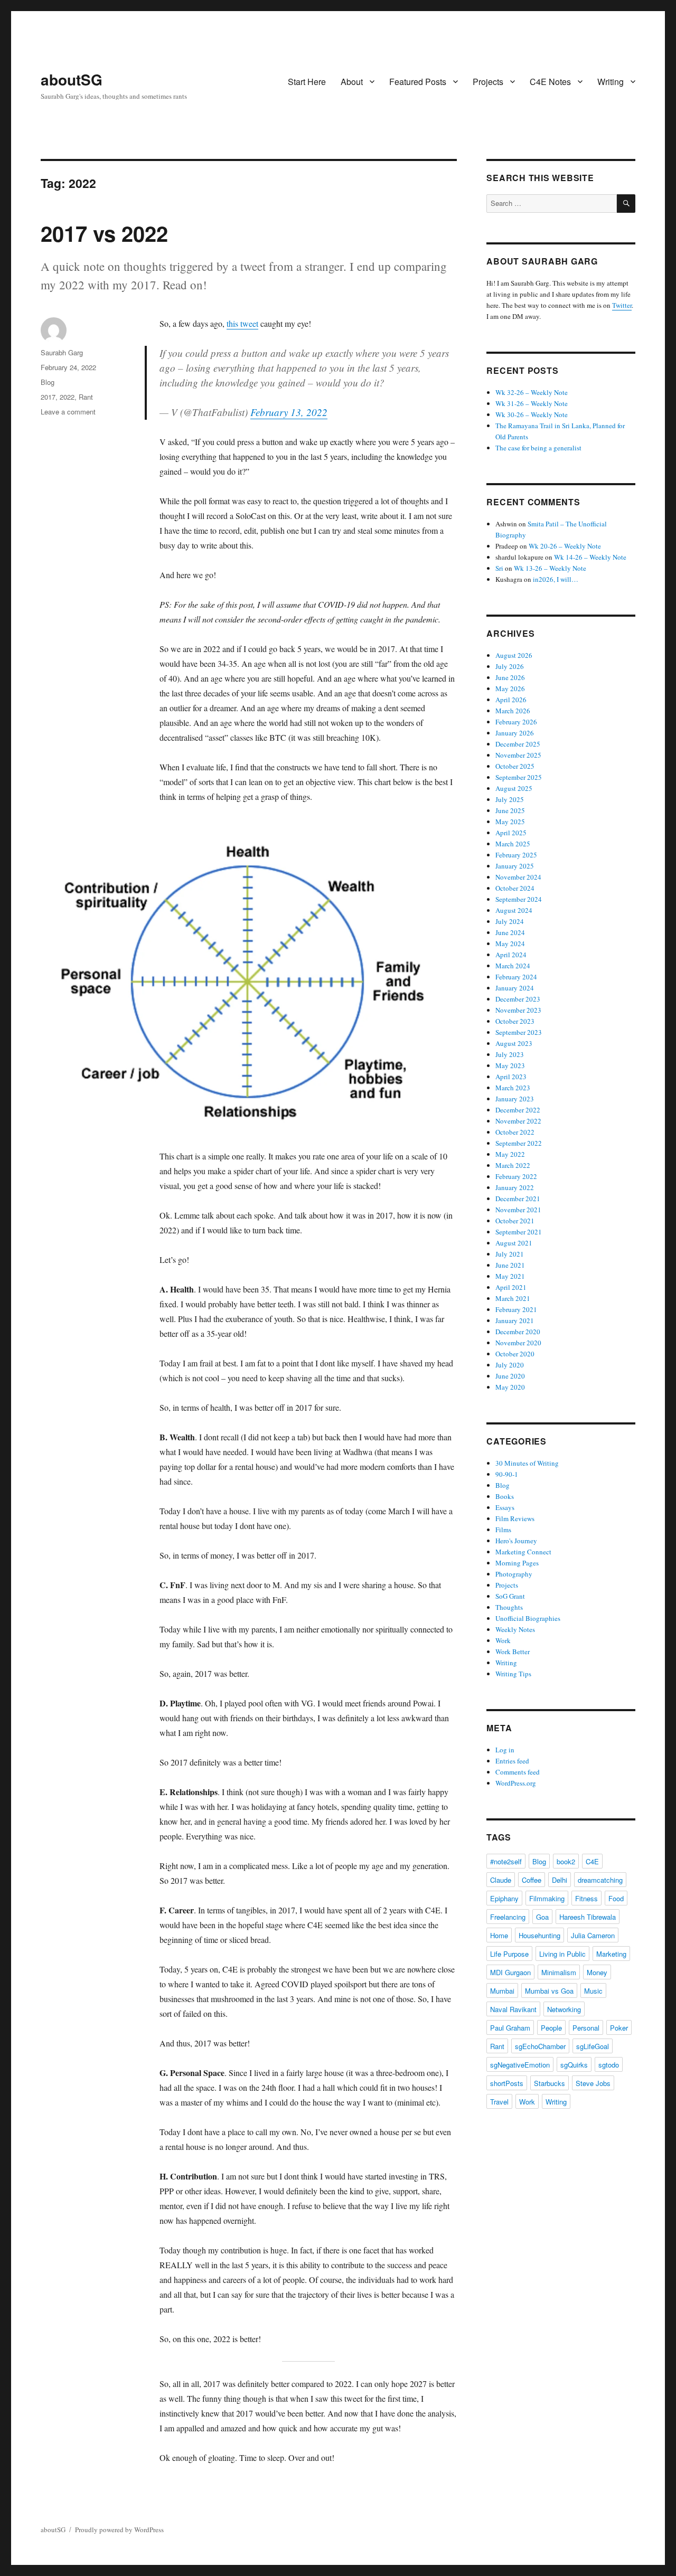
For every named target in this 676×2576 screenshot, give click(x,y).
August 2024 (514, 910)
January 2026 (515, 733)
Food (616, 1898)
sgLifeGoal (593, 2046)
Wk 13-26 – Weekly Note (550, 568)
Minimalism (559, 1972)
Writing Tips (513, 1674)
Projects (488, 82)
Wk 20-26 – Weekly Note (565, 546)
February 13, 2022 (289, 412)
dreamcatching (600, 1880)
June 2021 (510, 1265)
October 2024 (515, 888)
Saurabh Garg (62, 352)
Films (503, 1530)
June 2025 (510, 810)
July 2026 (510, 666)
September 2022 (519, 1143)
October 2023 (515, 1021)
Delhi (560, 1880)
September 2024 (519, 899)
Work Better (513, 1652)
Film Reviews (515, 1518)
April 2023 (511, 1077)
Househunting (539, 1935)
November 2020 (518, 1343)
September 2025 (519, 777)
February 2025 (516, 855)
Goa (542, 1917)
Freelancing (508, 1917)
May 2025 (510, 822)
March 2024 (513, 966)
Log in (505, 1750)
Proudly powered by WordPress (119, 2530)
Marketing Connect (523, 1552)
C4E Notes (550, 82)
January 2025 (515, 866)
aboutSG (72, 79)
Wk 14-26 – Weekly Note (590, 557)
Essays (505, 1507)
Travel (499, 2102)
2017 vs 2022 (104, 233)
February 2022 (516, 1176)
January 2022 (515, 1187)
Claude (501, 1880)
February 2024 (516, 977)
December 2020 (518, 1332)
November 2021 (518, 1210)
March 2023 (513, 1088)
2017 (48, 397)
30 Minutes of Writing (527, 1463)
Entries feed (512, 1761)
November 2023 (518, 1010)
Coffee (532, 1880)
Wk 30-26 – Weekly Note (532, 414)
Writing (611, 82)
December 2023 (518, 999)
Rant (86, 397)
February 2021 (516, 1309)
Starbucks (550, 2083)
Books (505, 1496)
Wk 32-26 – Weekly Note (532, 392)
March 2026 (513, 711)
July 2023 (510, 1054)
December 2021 (518, 1199)
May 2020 (510, 1387)
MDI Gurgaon (510, 1972)
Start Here (307, 82)
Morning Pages (517, 1563)
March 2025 (513, 844)
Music (593, 1991)
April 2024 (511, 955)
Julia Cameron (593, 1935)
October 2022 (515, 1132)
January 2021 (515, 1320)
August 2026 (514, 655)
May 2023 (510, 1065)
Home (499, 1935)
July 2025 (510, 799)
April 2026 (511, 700)
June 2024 (510, 932)
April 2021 (511, 1287)
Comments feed (518, 1772)
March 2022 (513, 1165)
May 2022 (510, 1154)
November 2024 (518, 877)
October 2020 (515, 1354)
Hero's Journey (516, 1541)
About (352, 82)
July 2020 (510, 1365)
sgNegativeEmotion (520, 2065)
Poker (619, 2028)
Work (503, 1640)
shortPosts (507, 2083)
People (551, 2028)
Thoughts (509, 1607)
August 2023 (514, 1043)
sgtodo (609, 2065)
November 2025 (518, 755)
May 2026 (510, 688)
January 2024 (515, 988)
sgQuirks (574, 2065)
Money (597, 1972)
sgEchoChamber (540, 2046)
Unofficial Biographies (528, 1618)
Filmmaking (547, 1898)
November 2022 (518, 1121)
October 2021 (515, 1221)
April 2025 (511, 833)
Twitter (622, 305)
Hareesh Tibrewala (588, 1917)
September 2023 (519, 1032)
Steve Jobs (593, 2083)
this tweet (242, 323)
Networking (564, 2009)
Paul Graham (510, 2028)
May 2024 (510, 943)
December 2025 (518, 744)
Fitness (586, 1898)
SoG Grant (510, 1596)
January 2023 (515, 1099)
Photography (514, 1574)
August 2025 (514, 788)
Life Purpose (509, 1954)
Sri (499, 568)
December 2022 (518, 1110)
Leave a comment (68, 412)
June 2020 (510, 1376)
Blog (48, 382)
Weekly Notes (515, 1629)
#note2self (506, 1861)
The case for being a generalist (538, 448)
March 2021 (513, 1298)
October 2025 (515, 766)
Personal (586, 2028)
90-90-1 (507, 1474)
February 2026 (516, 722)
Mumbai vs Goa (549, 1991)
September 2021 (519, 1232)
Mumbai (502, 1991)
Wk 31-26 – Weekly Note (532, 403)
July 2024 (510, 921)
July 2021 (510, 1254)
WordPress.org (516, 1783)
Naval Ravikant (513, 2009)
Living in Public (562, 1954)
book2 (566, 1861)
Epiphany (504, 1898)
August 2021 (514, 1243)
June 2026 (510, 677)
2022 (67, 397)
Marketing (611, 1954)
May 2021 (510, 1276)
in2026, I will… (556, 579)
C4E (592, 1861)
